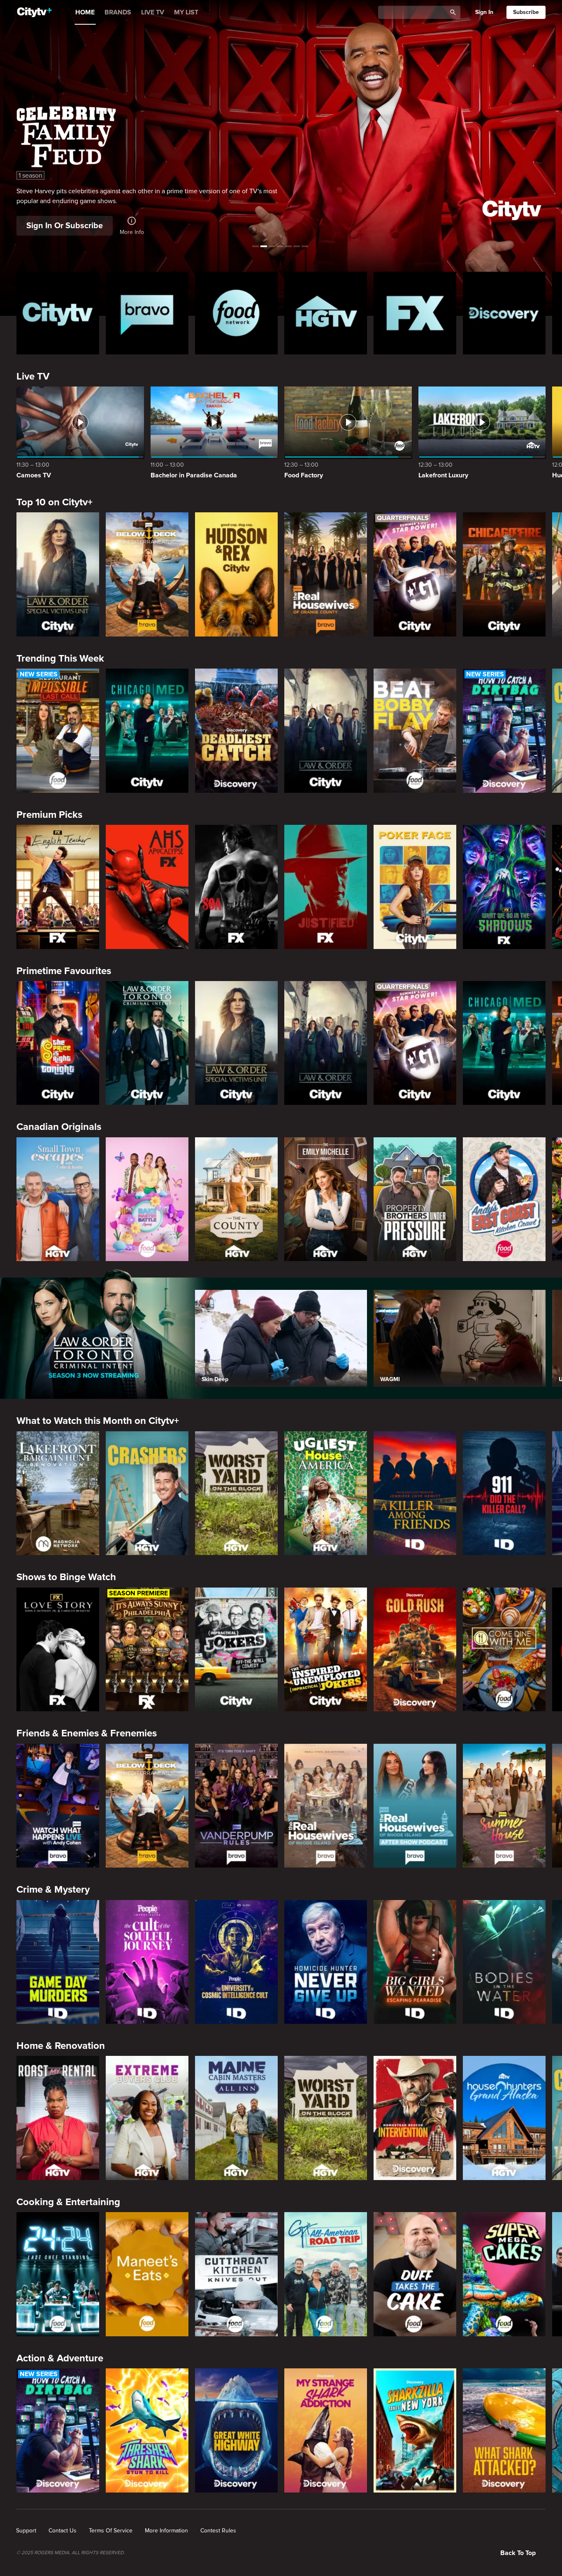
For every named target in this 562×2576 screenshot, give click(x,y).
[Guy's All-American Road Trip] (326, 2274)
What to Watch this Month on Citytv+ (98, 1421)
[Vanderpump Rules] (236, 1806)
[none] (26, 2531)
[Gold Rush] (415, 1650)
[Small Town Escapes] (58, 1199)
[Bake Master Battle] (147, 1199)
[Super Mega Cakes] (504, 2274)
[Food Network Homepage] (236, 313)
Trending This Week (60, 658)
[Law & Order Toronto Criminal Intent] (147, 1043)
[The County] (236, 1199)
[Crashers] (147, 1493)
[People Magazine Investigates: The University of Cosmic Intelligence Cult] (236, 1962)
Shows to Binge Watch (66, 1577)
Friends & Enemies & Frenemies (87, 1733)
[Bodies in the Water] (504, 1962)
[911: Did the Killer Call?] (504, 1493)
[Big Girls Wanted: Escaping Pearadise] (415, 1962)
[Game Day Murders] (58, 1962)
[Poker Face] (415, 887)
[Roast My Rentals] (58, 2118)
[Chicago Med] (147, 731)
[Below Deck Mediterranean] (147, 574)
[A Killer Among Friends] (415, 1493)
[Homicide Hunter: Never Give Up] (326, 1962)
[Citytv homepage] (58, 313)
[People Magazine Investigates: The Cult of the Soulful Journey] (147, 1962)
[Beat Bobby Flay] (415, 731)
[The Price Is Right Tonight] (58, 1043)
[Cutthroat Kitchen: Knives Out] (236, 2274)
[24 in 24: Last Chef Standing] (58, 2274)
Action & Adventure (60, 2358)
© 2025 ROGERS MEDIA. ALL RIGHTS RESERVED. (71, 2553)
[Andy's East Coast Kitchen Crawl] (504, 1199)
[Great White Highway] (236, 2430)
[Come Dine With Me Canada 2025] (504, 1650)
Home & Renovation (61, 2046)
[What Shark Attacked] (504, 2430)
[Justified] (326, 887)
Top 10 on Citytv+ (55, 502)
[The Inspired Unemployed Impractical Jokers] (326, 1650)
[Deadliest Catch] (236, 731)
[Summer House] (504, 1806)
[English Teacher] (58, 887)
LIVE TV (153, 12)
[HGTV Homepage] (326, 313)
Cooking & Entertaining (68, 2202)
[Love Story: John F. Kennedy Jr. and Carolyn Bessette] (58, 1650)
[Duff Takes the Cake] (415, 2274)
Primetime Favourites (64, 971)
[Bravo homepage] (147, 313)
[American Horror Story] (147, 887)
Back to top (518, 2553)
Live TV (33, 376)
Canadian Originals (59, 1127)
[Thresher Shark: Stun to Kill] (147, 2430)
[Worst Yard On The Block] (236, 1493)
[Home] (34, 12)
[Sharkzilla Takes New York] (415, 2430)
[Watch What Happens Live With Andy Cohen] (58, 1806)
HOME (85, 12)
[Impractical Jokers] (236, 1650)
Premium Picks (49, 815)
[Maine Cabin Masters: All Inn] (236, 2118)
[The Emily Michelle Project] (326, 1199)
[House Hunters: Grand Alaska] (504, 2118)
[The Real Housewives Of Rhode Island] (326, 1806)
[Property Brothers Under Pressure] (415, 1199)
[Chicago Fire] (504, 574)
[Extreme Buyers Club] (147, 2118)
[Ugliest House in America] (326, 1493)
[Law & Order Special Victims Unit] (58, 574)
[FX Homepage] (415, 313)
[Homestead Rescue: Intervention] (415, 2118)
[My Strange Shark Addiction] (326, 2430)
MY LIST (186, 12)
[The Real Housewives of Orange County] (326, 574)
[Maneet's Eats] (147, 2274)
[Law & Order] (326, 731)
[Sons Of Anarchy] (236, 887)
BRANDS (118, 12)
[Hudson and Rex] (236, 574)
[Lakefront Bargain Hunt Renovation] (58, 1493)
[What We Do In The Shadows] (504, 887)
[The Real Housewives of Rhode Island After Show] (415, 1806)
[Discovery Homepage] (504, 313)
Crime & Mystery (53, 1890)
